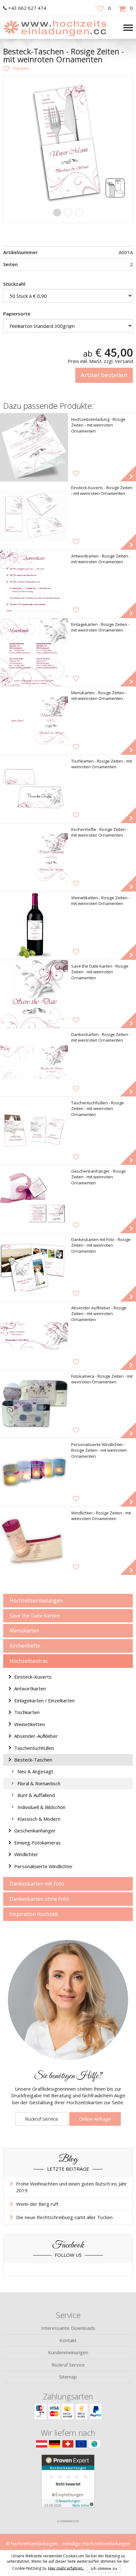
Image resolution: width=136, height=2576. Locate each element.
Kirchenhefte (25, 1646)
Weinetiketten (30, 1724)
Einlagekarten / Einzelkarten (44, 1700)
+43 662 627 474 (27, 8)
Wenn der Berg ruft (37, 2204)
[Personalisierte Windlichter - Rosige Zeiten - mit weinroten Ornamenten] (34, 1472)
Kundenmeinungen (68, 2352)
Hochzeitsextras (29, 1661)
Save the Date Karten (35, 1616)
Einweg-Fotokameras (37, 1843)
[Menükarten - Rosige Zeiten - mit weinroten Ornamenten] (34, 721)
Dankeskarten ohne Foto (39, 1899)
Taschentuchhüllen (34, 1748)
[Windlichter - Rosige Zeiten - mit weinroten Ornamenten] (34, 1541)
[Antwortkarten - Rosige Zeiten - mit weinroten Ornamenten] (34, 584)
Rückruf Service (42, 2119)
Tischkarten (27, 1712)
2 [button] (68, 212)
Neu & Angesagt (35, 1771)
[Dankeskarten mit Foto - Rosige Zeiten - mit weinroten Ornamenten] (34, 1267)
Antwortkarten (30, 1688)
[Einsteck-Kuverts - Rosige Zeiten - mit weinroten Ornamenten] (34, 516)
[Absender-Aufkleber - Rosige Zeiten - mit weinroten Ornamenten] (34, 1336)
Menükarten (24, 1631)
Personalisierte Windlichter (43, 1866)
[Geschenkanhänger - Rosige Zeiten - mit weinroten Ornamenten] (34, 1199)
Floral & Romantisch (39, 1783)
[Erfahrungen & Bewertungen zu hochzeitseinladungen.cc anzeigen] (68, 2485)
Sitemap (68, 2377)
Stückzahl (14, 284)
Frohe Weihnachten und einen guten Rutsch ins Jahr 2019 (71, 2187)
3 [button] (79, 212)
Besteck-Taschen (33, 1760)
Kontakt (68, 2340)
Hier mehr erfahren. (66, 2568)
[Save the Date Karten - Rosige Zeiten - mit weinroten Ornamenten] (34, 994)
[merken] (16, 68)
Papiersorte (17, 314)
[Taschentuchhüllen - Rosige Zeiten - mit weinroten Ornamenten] (34, 1131)
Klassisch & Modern (39, 1819)
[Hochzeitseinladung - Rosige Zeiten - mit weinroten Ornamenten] (34, 447)
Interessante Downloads (68, 2328)
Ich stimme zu (104, 2568)
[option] (68, 141)
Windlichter (26, 1854)
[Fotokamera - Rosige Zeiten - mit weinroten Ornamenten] (34, 1404)
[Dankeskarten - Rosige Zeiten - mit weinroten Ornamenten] (34, 1062)
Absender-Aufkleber (36, 1736)
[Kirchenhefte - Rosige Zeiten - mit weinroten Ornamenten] (34, 857)
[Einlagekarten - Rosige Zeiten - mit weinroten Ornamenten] (34, 652)
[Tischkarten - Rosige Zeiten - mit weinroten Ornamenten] (34, 789)
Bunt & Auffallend (36, 1795)
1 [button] (57, 212)
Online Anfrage (95, 2119)
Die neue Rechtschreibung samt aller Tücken (64, 2217)
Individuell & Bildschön (41, 1807)
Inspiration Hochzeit (34, 1914)
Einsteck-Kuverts (33, 1677)
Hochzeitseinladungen (36, 1600)
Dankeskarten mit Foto (37, 1884)
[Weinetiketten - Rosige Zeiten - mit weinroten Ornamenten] (34, 926)
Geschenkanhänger (35, 1831)
